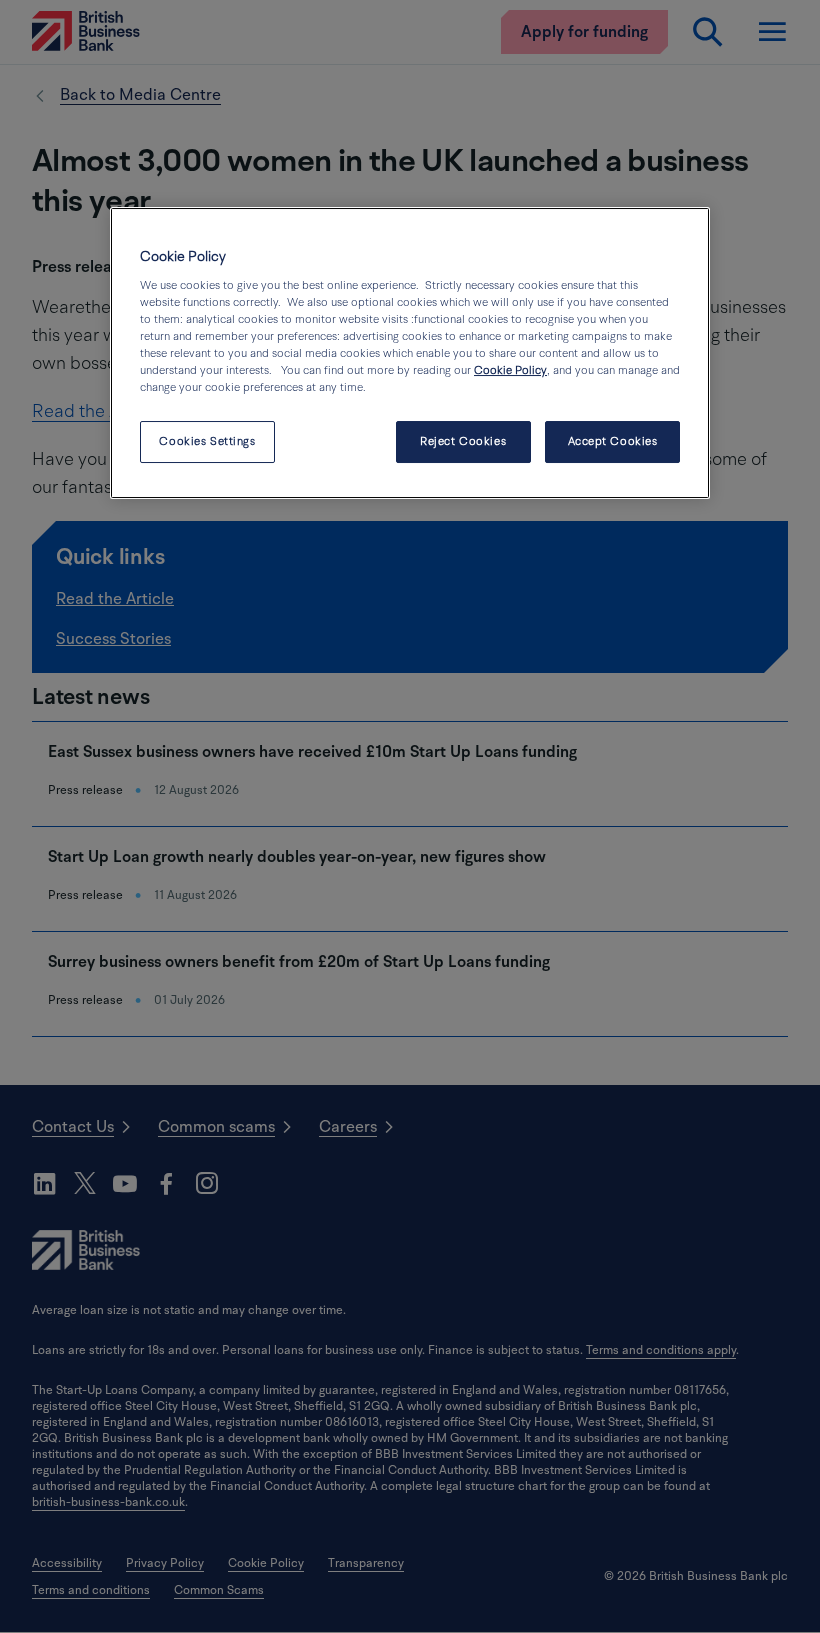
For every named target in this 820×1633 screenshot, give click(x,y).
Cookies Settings (207, 441)
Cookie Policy (510, 370)
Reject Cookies (463, 441)
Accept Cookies (613, 441)
